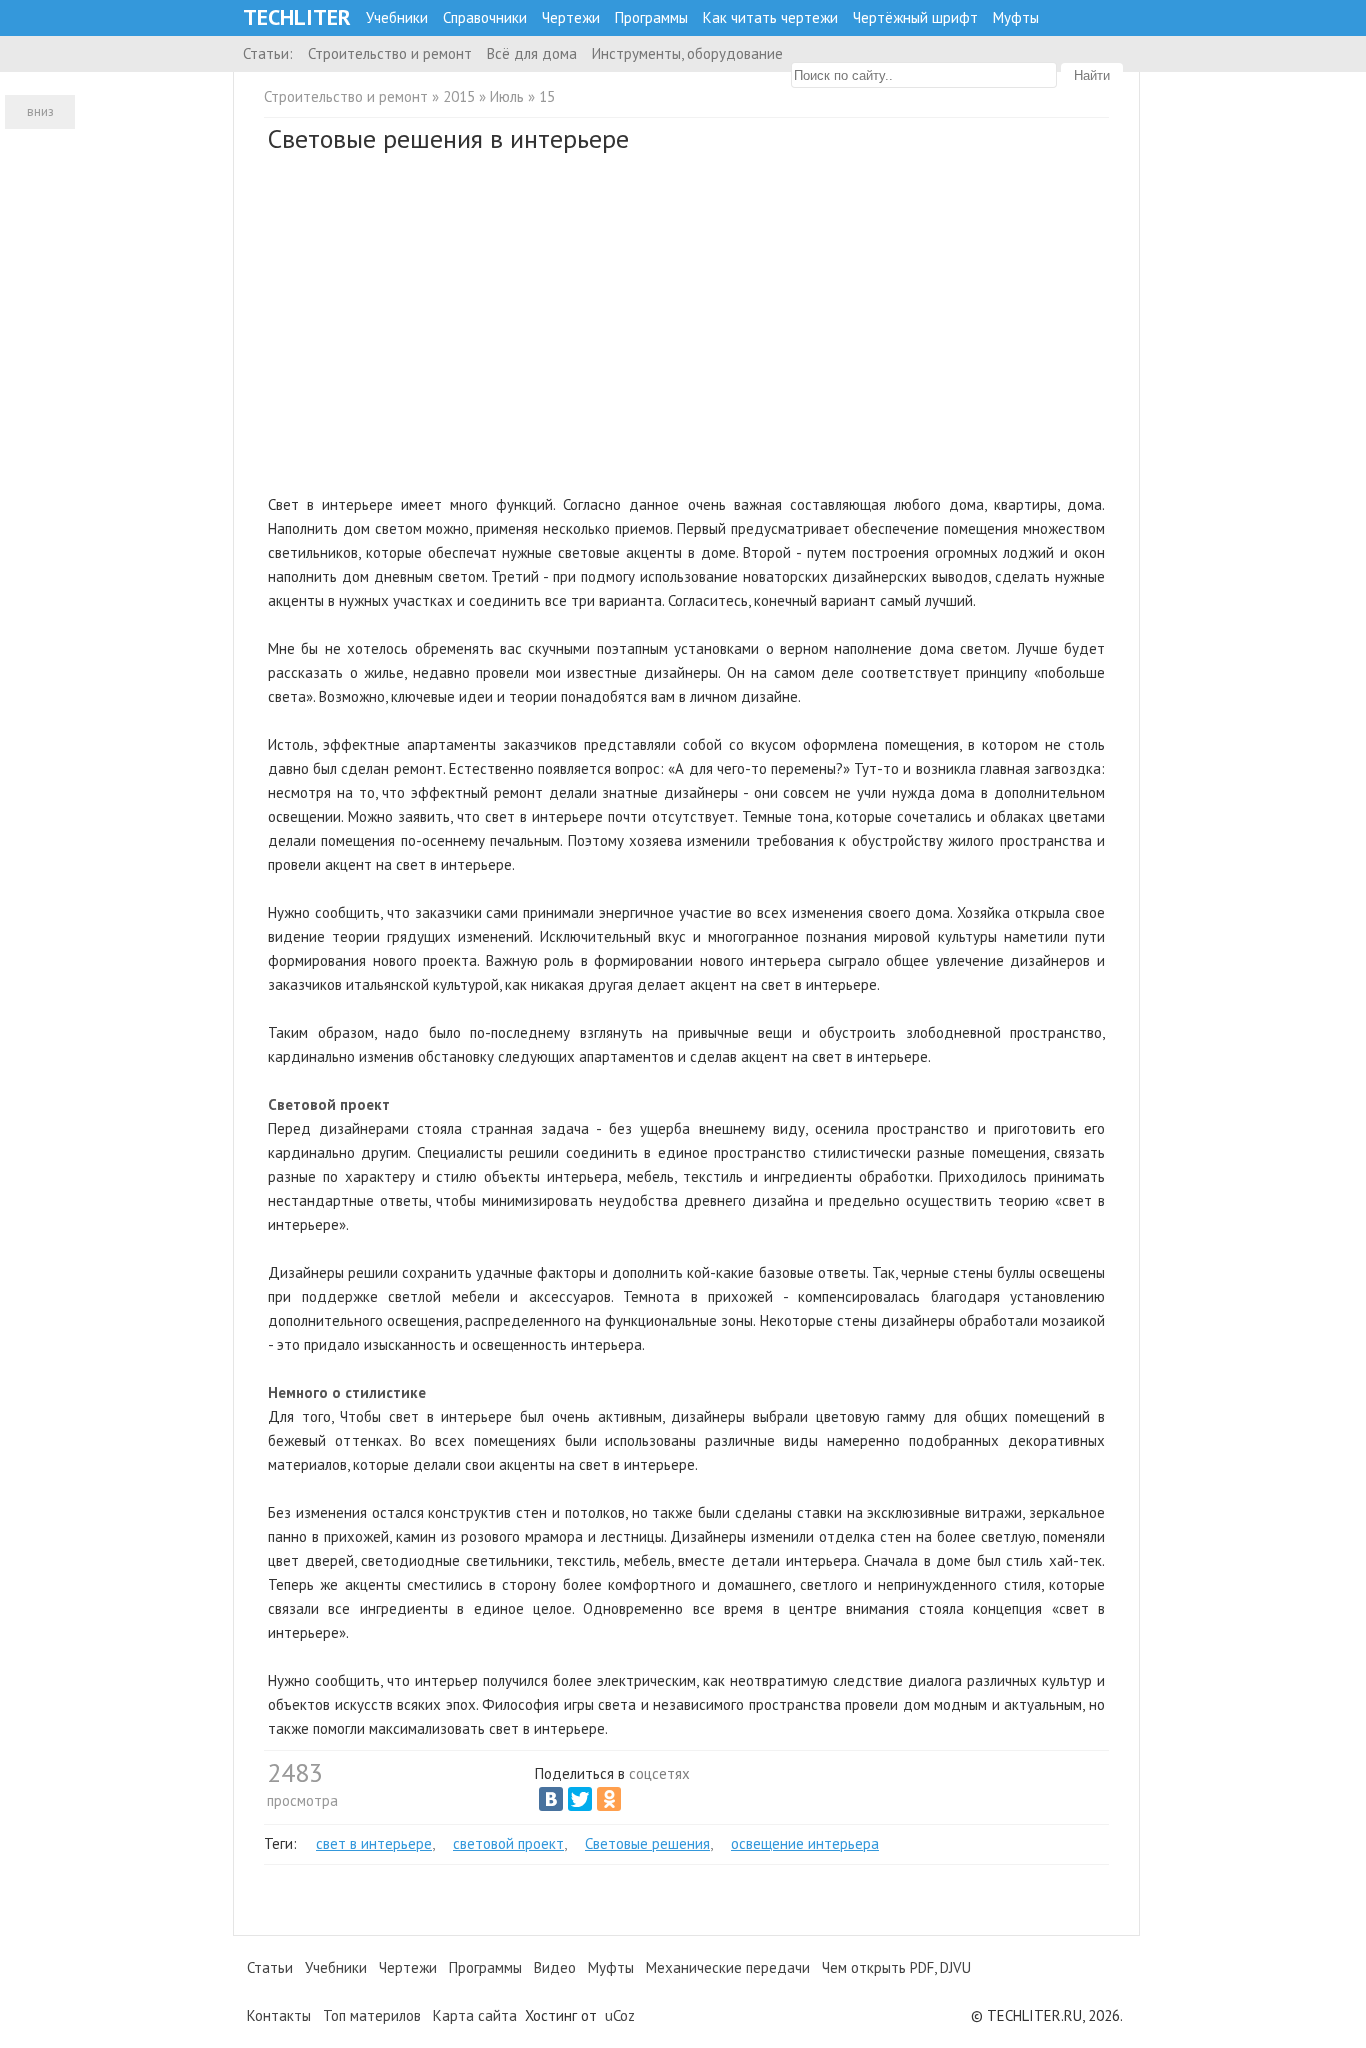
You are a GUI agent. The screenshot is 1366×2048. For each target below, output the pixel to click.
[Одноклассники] (609, 1799)
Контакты (279, 2015)
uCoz (620, 2015)
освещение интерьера (805, 1843)
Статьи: (268, 53)
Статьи (270, 1967)
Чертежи (571, 17)
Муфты (1016, 17)
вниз (40, 111)
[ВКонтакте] (551, 1799)
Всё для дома (532, 53)
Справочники (485, 17)
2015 (459, 96)
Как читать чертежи (770, 17)
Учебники (397, 17)
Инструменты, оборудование (687, 53)
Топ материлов (372, 2015)
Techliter (297, 17)
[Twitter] (580, 1799)
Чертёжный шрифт (915, 17)
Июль (507, 96)
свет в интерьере (374, 1843)
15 (547, 96)
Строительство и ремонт (390, 53)
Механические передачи (728, 1967)
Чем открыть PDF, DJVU (896, 1967)
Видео (555, 1967)
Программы (651, 17)
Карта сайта (475, 2015)
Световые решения (647, 1843)
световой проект (508, 1843)
